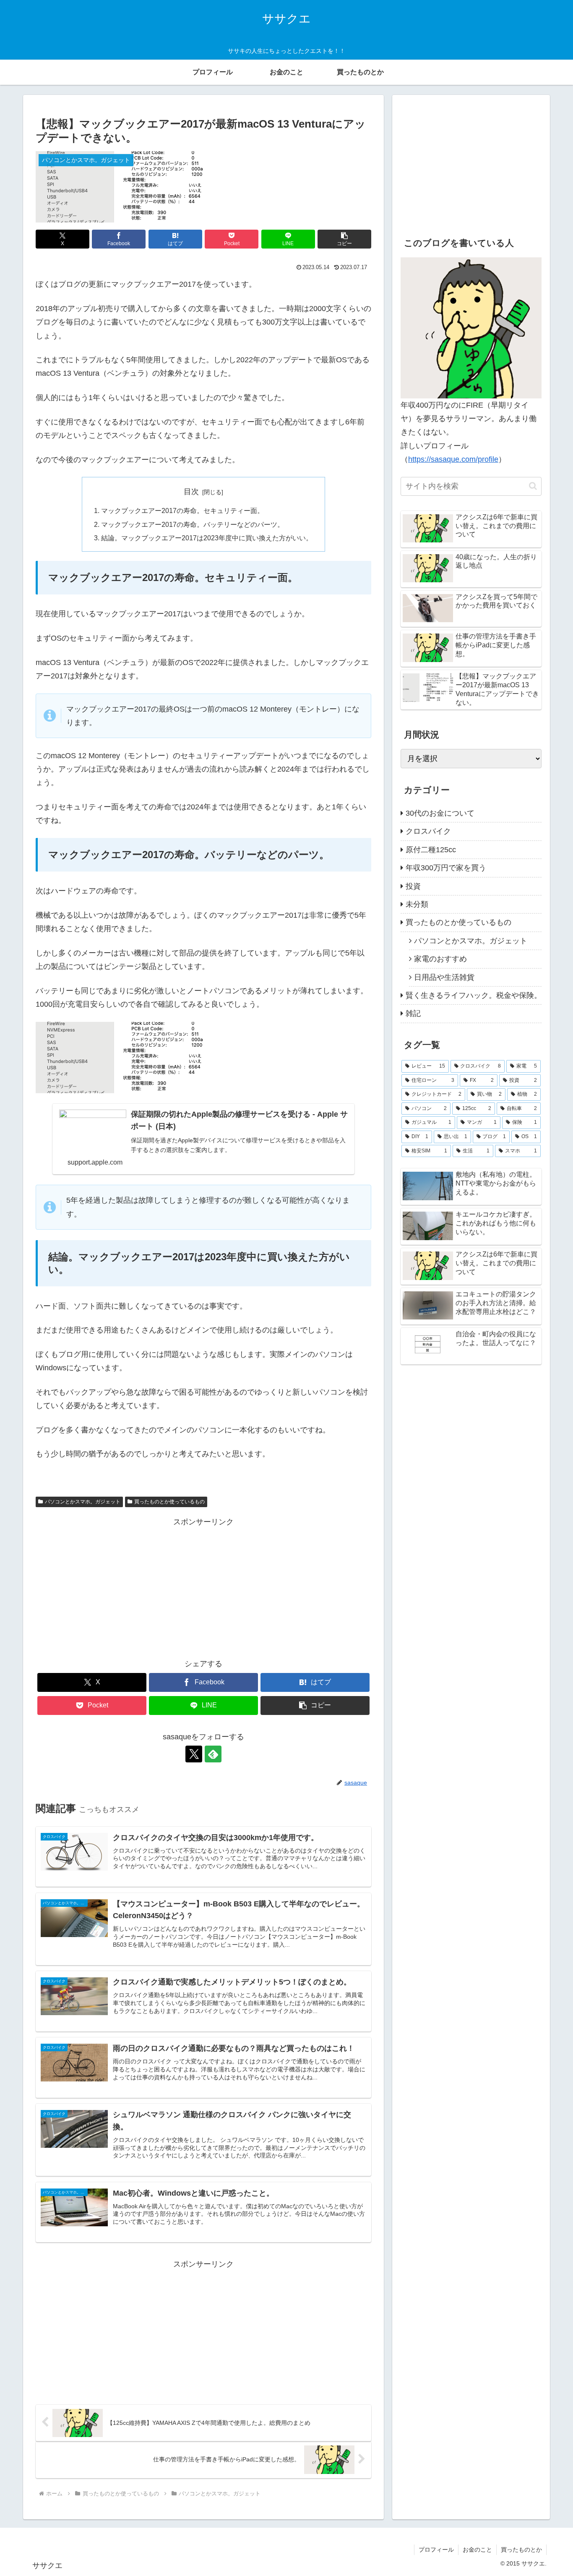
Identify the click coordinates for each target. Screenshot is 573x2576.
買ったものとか (521, 2550)
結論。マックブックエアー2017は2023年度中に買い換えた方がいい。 (207, 538)
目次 (191, 492)
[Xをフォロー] (194, 1754)
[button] (344, 239)
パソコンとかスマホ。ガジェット (83, 1502)
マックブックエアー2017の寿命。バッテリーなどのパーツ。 (193, 524)
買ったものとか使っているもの (169, 1502)
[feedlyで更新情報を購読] (213, 1754)
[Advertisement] (203, 1588)
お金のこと (477, 2550)
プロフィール (436, 2550)
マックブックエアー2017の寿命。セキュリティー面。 (182, 510)
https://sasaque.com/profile (453, 459)
